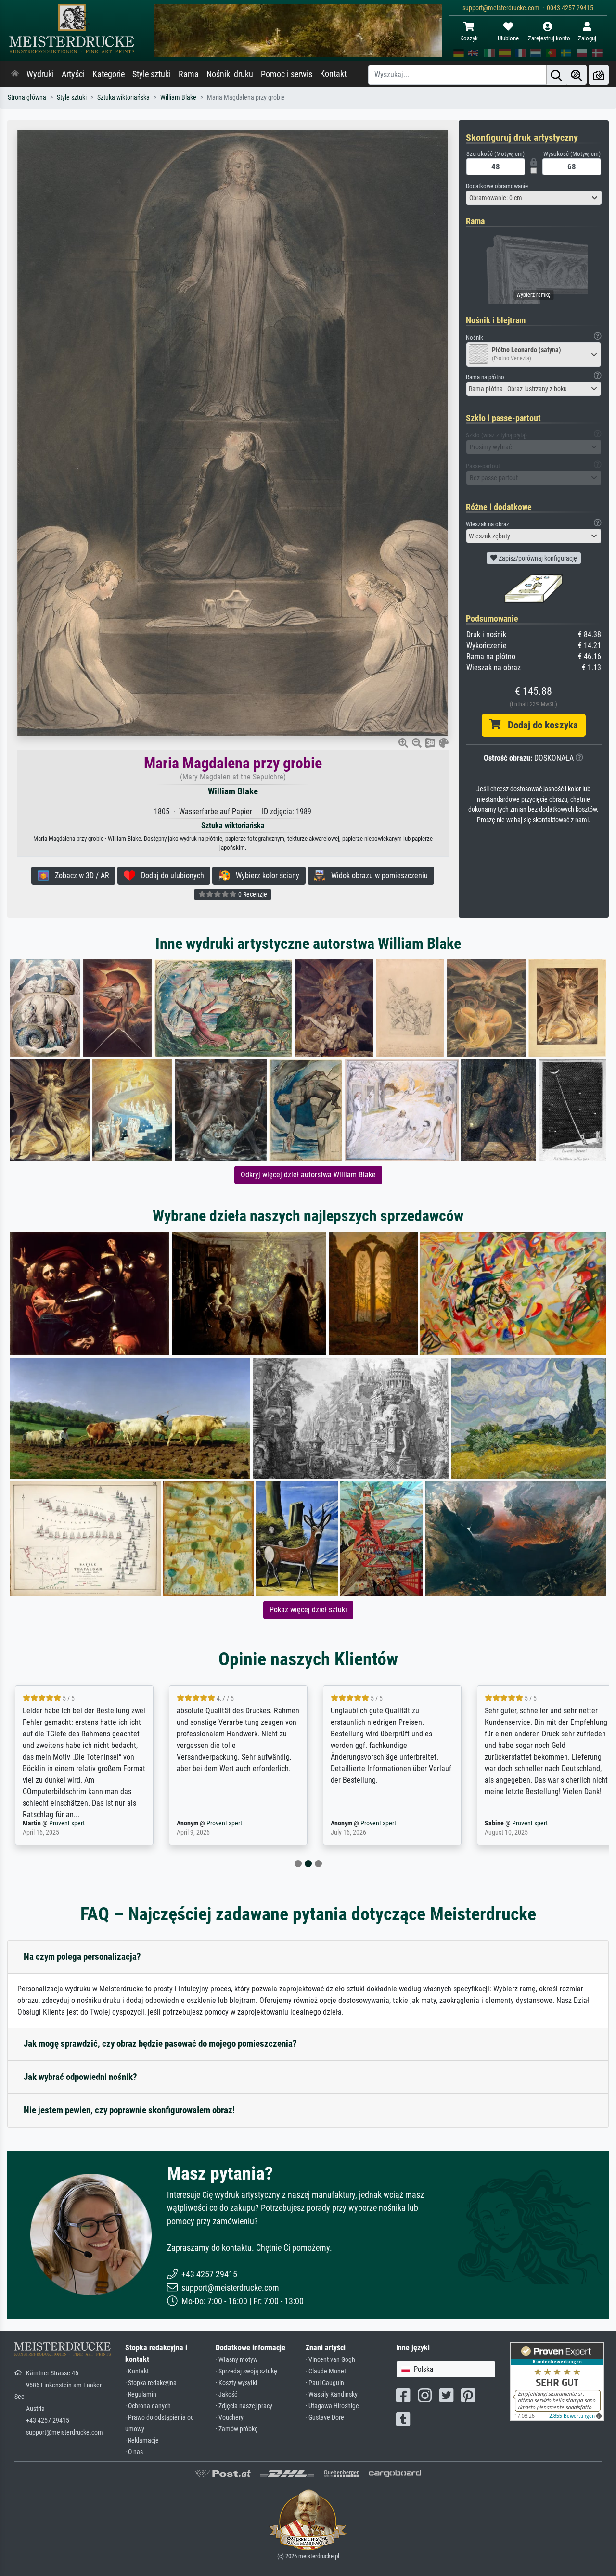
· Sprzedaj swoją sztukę (246, 2371)
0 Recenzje (252, 894)
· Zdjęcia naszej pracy (244, 2406)
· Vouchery (230, 2417)
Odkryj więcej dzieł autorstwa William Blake (308, 1175)
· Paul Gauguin (325, 2383)
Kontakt (333, 74)
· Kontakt (137, 2371)
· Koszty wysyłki (236, 2383)
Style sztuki (152, 74)
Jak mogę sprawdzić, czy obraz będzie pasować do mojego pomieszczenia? (160, 2044)
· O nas (134, 2452)
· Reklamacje (142, 2441)
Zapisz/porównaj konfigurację (537, 558)
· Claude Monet (326, 2371)
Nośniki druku (230, 74)
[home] (15, 74)
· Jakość (226, 2394)
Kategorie (109, 74)
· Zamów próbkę (237, 2429)
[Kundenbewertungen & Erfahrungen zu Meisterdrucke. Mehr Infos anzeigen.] (557, 2381)
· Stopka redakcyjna (151, 2383)
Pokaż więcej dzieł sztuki (308, 1610)
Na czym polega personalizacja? (82, 1957)
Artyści (73, 74)
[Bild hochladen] (599, 75)
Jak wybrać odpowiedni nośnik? (80, 2077)
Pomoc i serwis (287, 74)
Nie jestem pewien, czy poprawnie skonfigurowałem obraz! (129, 2110)
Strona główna (27, 97)
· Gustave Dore (325, 2417)
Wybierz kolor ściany (265, 875)
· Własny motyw (237, 2360)
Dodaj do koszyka (539, 725)
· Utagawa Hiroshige (332, 2406)
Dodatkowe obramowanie (497, 186)
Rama (189, 74)
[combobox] (534, 198)
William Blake (178, 97)
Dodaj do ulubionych (170, 875)
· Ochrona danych (148, 2406)
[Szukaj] (556, 75)
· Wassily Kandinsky (332, 2394)
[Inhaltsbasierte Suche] (577, 75)
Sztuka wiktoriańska (123, 97)
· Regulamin (141, 2394)
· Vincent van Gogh (330, 2360)
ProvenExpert (61, 1823)
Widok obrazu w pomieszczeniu (377, 875)
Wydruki (40, 74)
